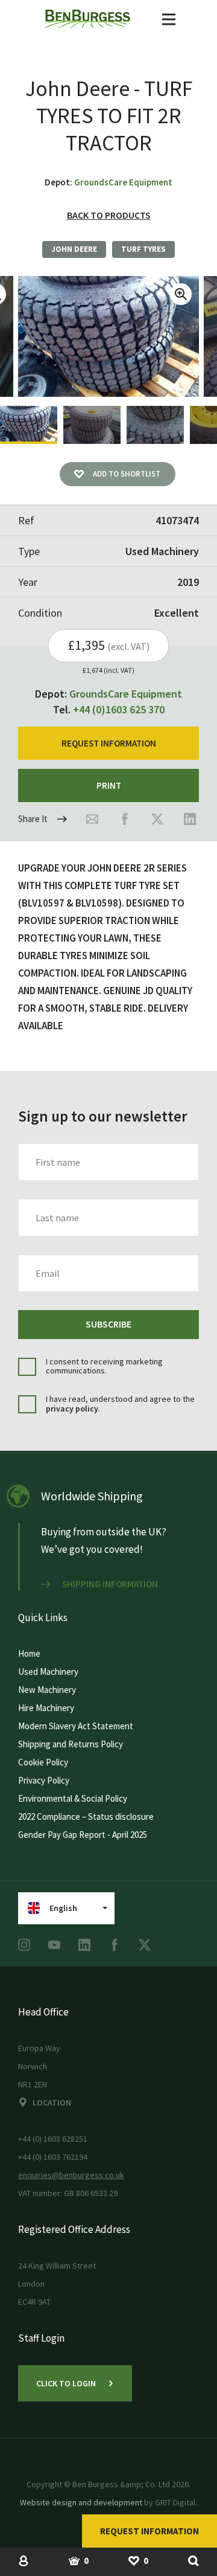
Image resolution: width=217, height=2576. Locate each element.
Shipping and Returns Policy (71, 1744)
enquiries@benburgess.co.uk (71, 2175)
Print (109, 785)
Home (29, 1653)
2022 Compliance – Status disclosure (86, 1816)
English (63, 1908)
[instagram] (24, 1945)
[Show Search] (193, 2560)
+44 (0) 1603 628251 (53, 2139)
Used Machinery (48, 1672)
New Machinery (47, 1690)
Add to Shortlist (127, 474)
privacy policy (72, 1408)
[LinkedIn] (190, 819)
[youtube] (54, 1945)
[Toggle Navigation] (169, 19)
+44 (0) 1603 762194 (53, 2157)
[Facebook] (125, 819)
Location (52, 2102)
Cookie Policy (43, 1762)
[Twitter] (157, 819)
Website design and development (81, 2502)
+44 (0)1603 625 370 (119, 709)
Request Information (149, 2531)
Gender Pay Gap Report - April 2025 (83, 1835)
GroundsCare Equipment (123, 182)
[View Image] (29, 425)
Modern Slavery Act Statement (76, 1726)
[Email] (92, 819)
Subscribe (108, 1324)
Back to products (109, 215)
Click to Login (66, 2383)
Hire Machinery (46, 1708)
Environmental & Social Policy (73, 1798)
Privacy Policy (44, 1780)
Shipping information (110, 1584)
